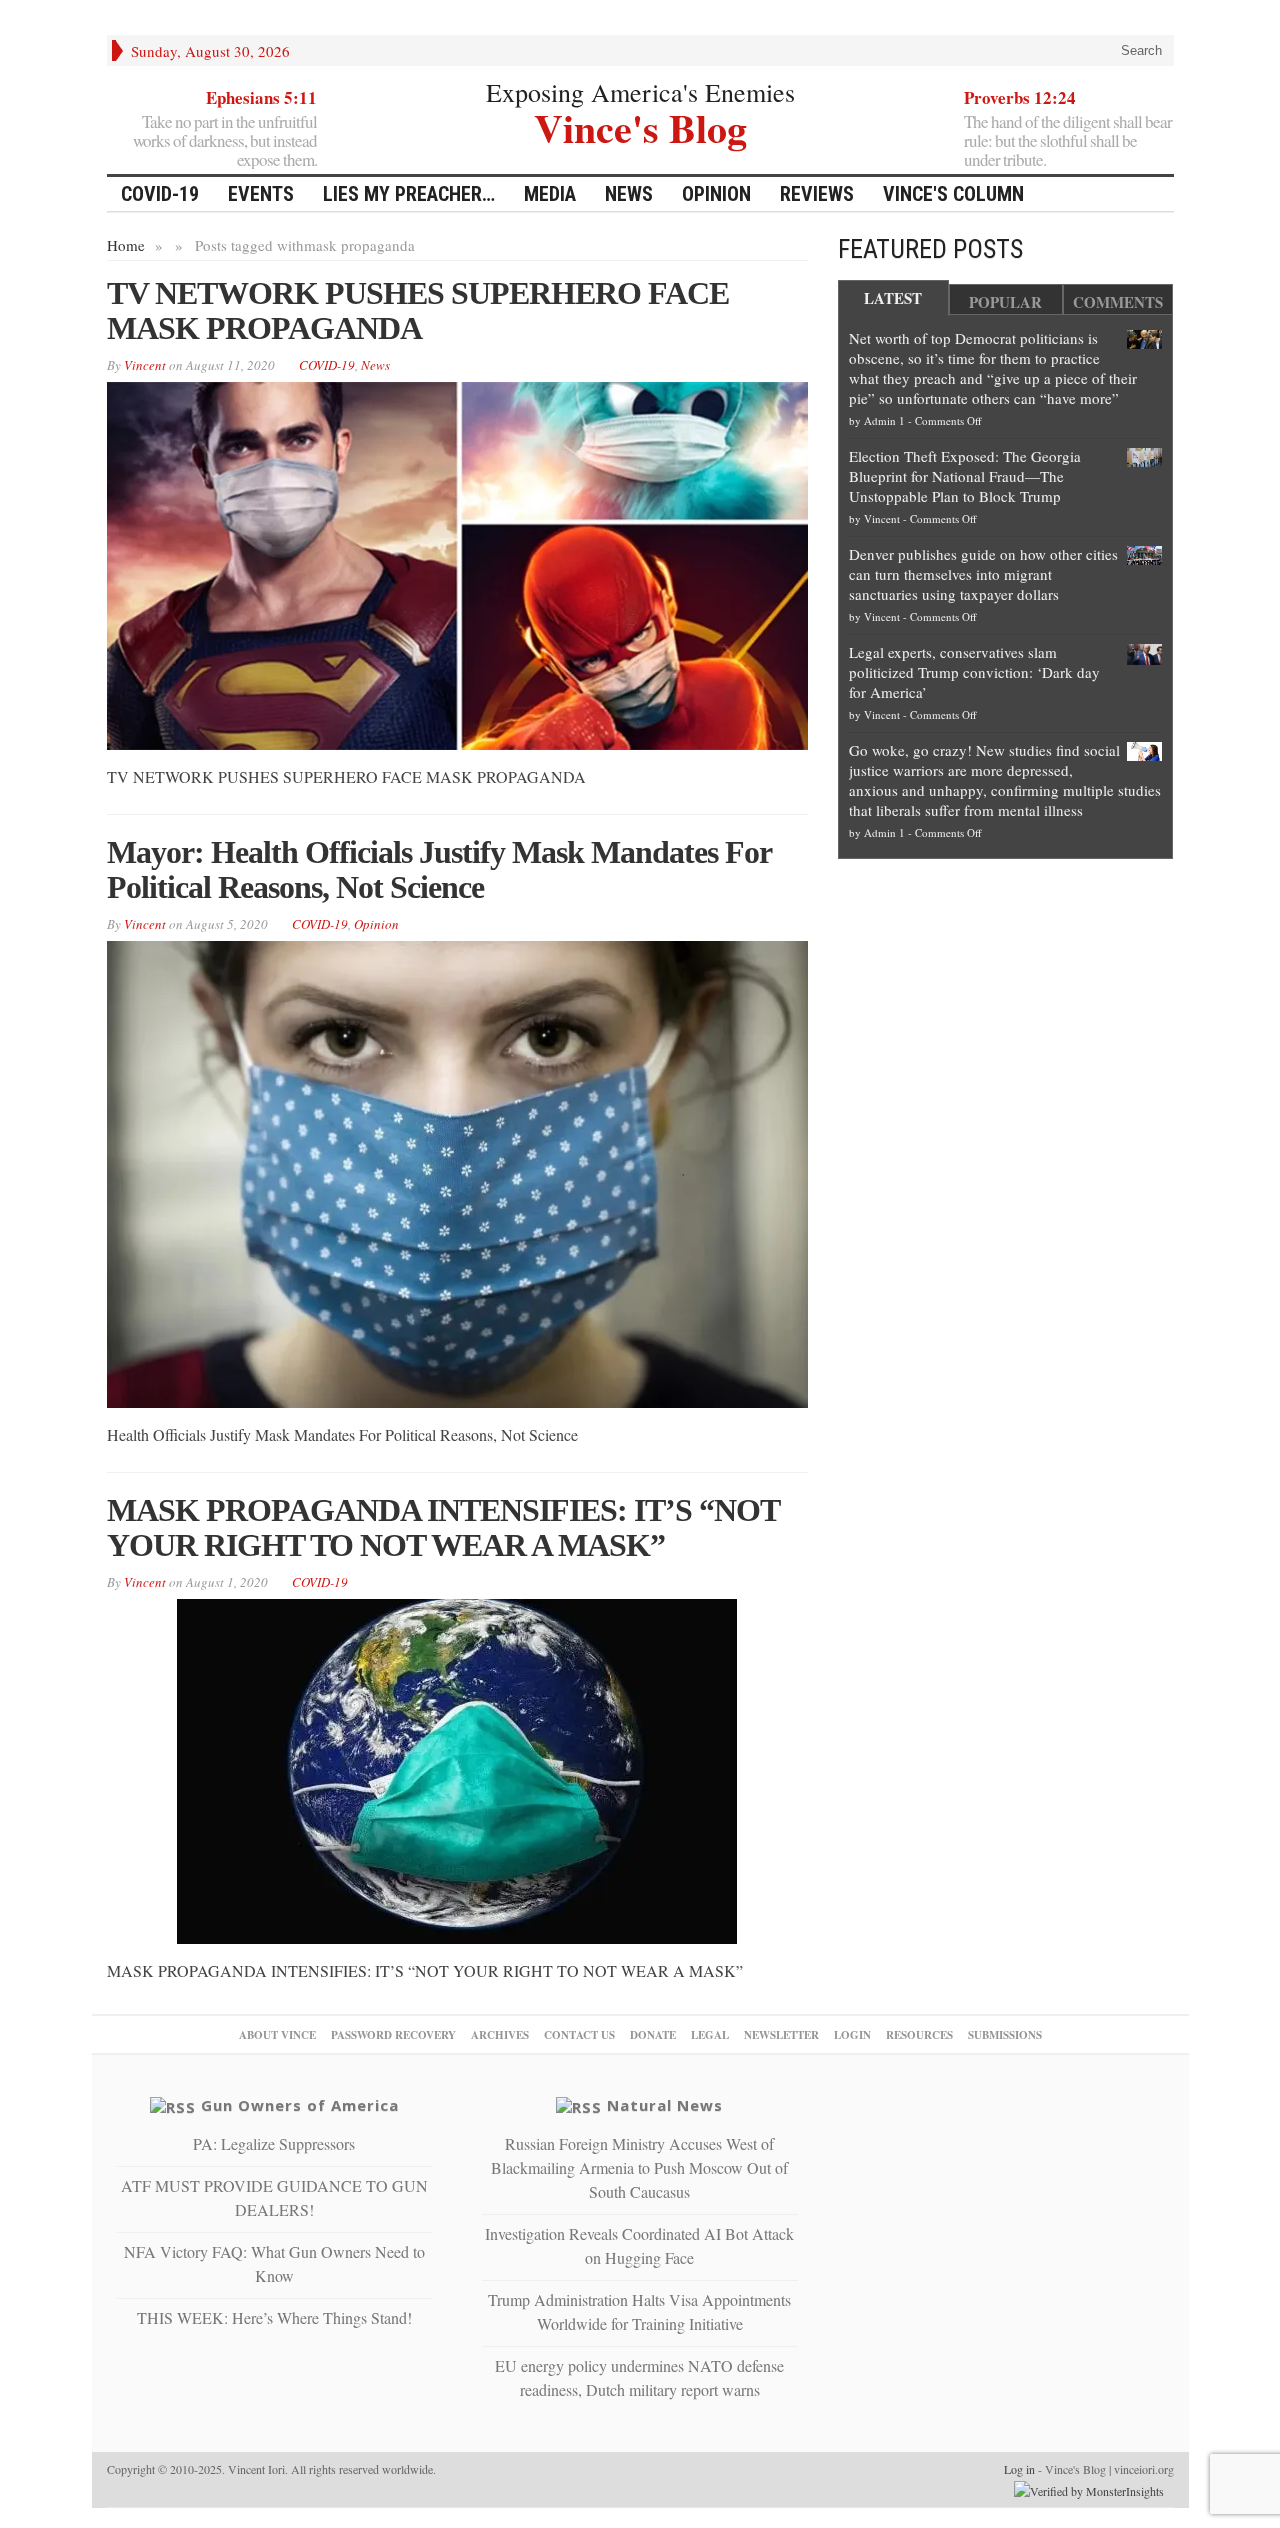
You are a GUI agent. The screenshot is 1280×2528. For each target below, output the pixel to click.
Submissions (1005, 2035)
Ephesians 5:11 (261, 97)
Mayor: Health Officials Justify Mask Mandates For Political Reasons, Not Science (439, 869)
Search (1139, 50)
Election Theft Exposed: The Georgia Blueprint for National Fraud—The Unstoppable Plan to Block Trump (965, 476)
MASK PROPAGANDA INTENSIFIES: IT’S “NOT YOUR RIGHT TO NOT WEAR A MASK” (443, 1527)
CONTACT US (579, 2035)
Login (852, 2035)
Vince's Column (953, 194)
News (629, 194)
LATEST (893, 298)
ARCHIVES (500, 2035)
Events (261, 194)
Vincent (882, 518)
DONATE (653, 2035)
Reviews (817, 194)
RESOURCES (919, 2035)
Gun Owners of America (300, 2105)
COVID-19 (160, 194)
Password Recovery (393, 2035)
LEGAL (710, 2035)
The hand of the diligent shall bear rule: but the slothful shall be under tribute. (1068, 140)
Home (126, 245)
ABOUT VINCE (277, 2035)
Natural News (665, 2105)
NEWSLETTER (781, 2035)
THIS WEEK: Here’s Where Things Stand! (274, 2317)
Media (550, 194)
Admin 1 (884, 420)
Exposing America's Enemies (640, 92)
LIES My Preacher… (409, 194)
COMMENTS (1118, 302)
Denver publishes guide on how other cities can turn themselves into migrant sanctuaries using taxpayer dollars (983, 574)
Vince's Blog (640, 125)
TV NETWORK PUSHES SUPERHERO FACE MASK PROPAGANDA (418, 310)
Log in (1019, 2469)
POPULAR (1005, 302)
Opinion (716, 194)
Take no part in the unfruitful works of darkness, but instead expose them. (225, 140)
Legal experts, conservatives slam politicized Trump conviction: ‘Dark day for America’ (974, 672)
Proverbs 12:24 (1020, 97)
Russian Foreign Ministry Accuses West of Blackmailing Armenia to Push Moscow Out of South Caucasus (639, 2167)
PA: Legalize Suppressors (274, 2143)
